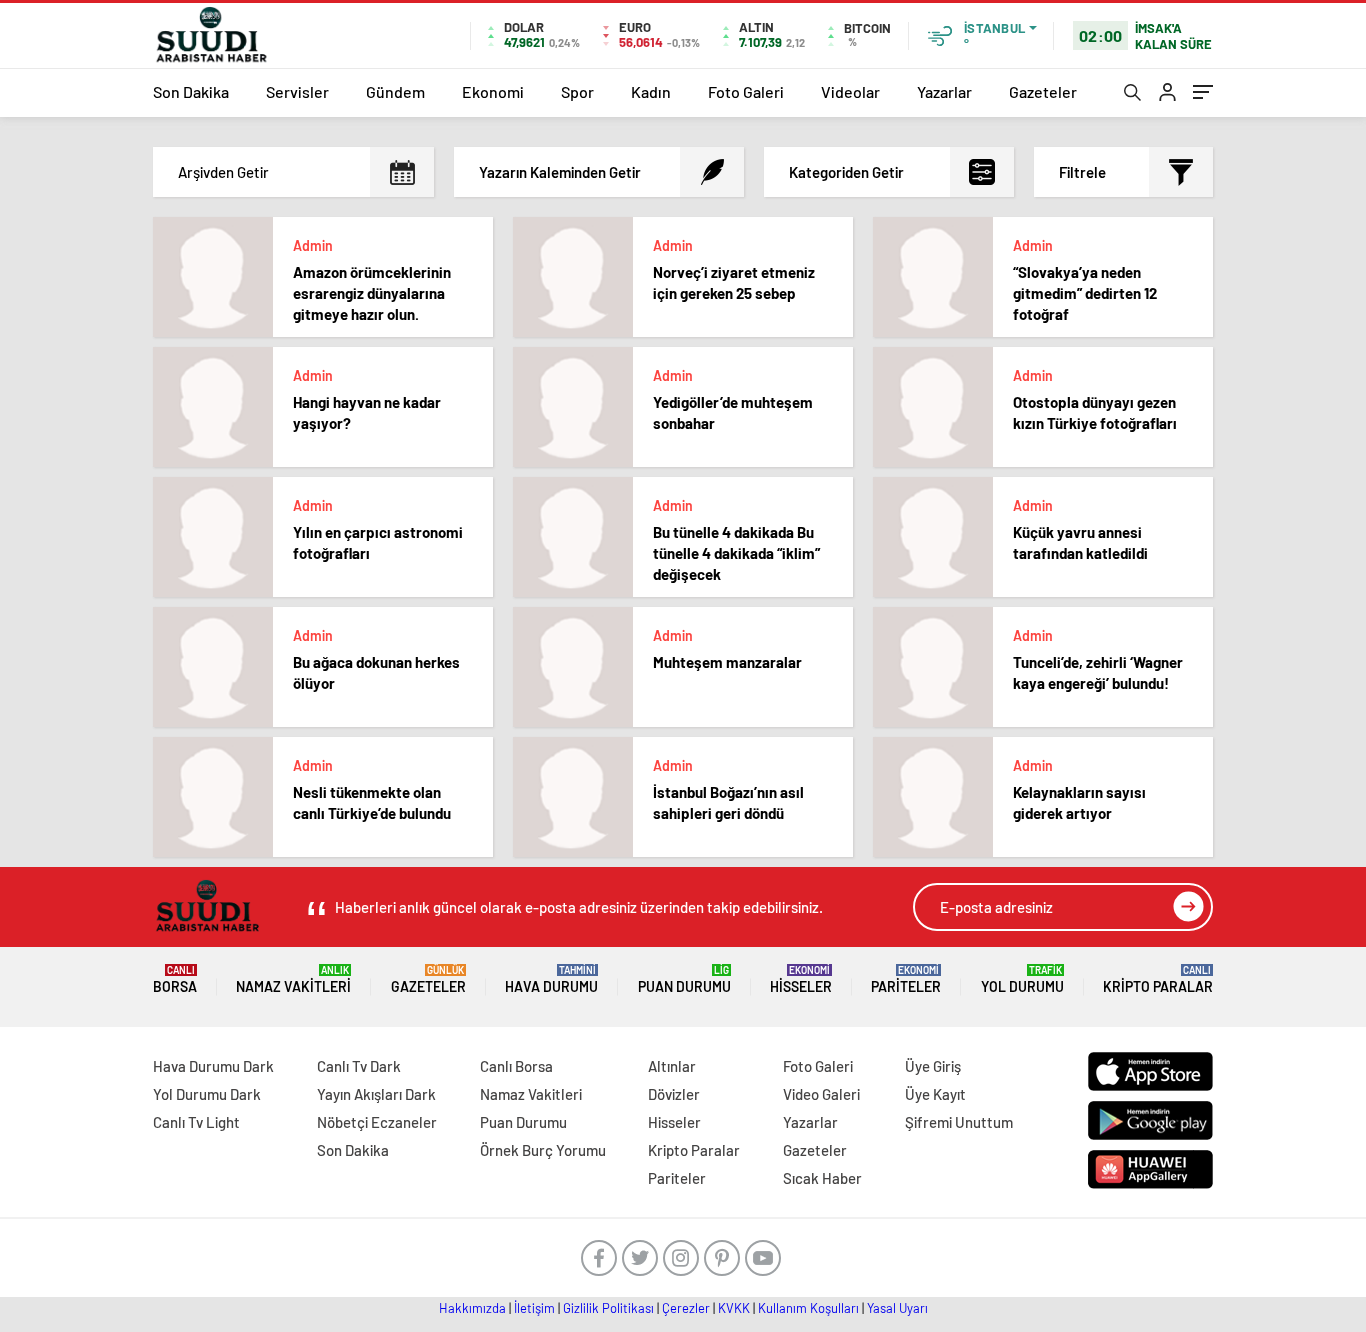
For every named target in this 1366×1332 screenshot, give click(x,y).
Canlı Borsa (516, 1066)
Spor (577, 91)
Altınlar (672, 1066)
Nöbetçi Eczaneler (377, 1122)
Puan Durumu (684, 979)
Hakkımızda (472, 1308)
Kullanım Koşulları (808, 1308)
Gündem (395, 91)
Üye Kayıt (935, 1094)
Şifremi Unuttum (959, 1122)
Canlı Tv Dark (359, 1066)
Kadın (651, 91)
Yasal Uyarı (897, 1308)
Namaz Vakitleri (293, 979)
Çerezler (686, 1308)
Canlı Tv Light (196, 1122)
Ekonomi (493, 91)
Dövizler (674, 1094)
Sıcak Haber (822, 1178)
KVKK (734, 1308)
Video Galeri (821, 1094)
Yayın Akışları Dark (376, 1094)
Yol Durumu (1022, 979)
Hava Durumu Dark (213, 1066)
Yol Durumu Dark (207, 1094)
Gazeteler (1043, 91)
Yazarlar (944, 91)
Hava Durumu (551, 979)
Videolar (850, 91)
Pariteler (906, 979)
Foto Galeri (746, 91)
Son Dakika (191, 91)
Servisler (297, 91)
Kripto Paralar (1158, 979)
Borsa (175, 979)
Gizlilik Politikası (608, 1308)
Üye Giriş (933, 1066)
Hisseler (801, 979)
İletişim (534, 1308)
